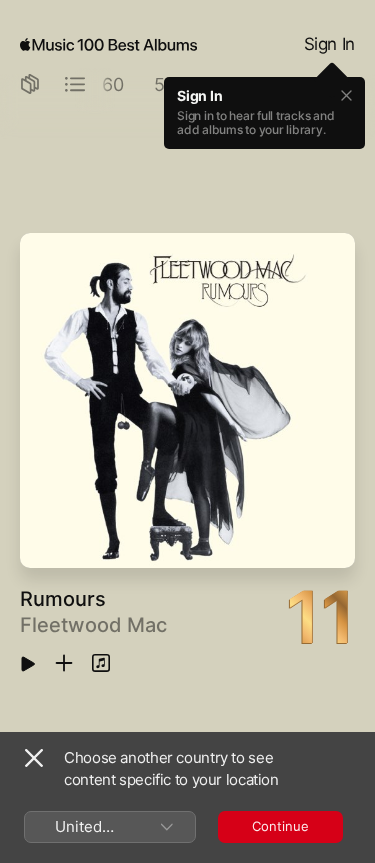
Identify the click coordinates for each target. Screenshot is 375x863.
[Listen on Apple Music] (101, 664)
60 (113, 84)
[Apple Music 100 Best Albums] (108, 45)
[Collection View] (30, 85)
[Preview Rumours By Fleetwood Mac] (28, 665)
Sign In (329, 44)
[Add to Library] (64, 664)
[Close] (34, 758)
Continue (280, 826)
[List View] (75, 85)
